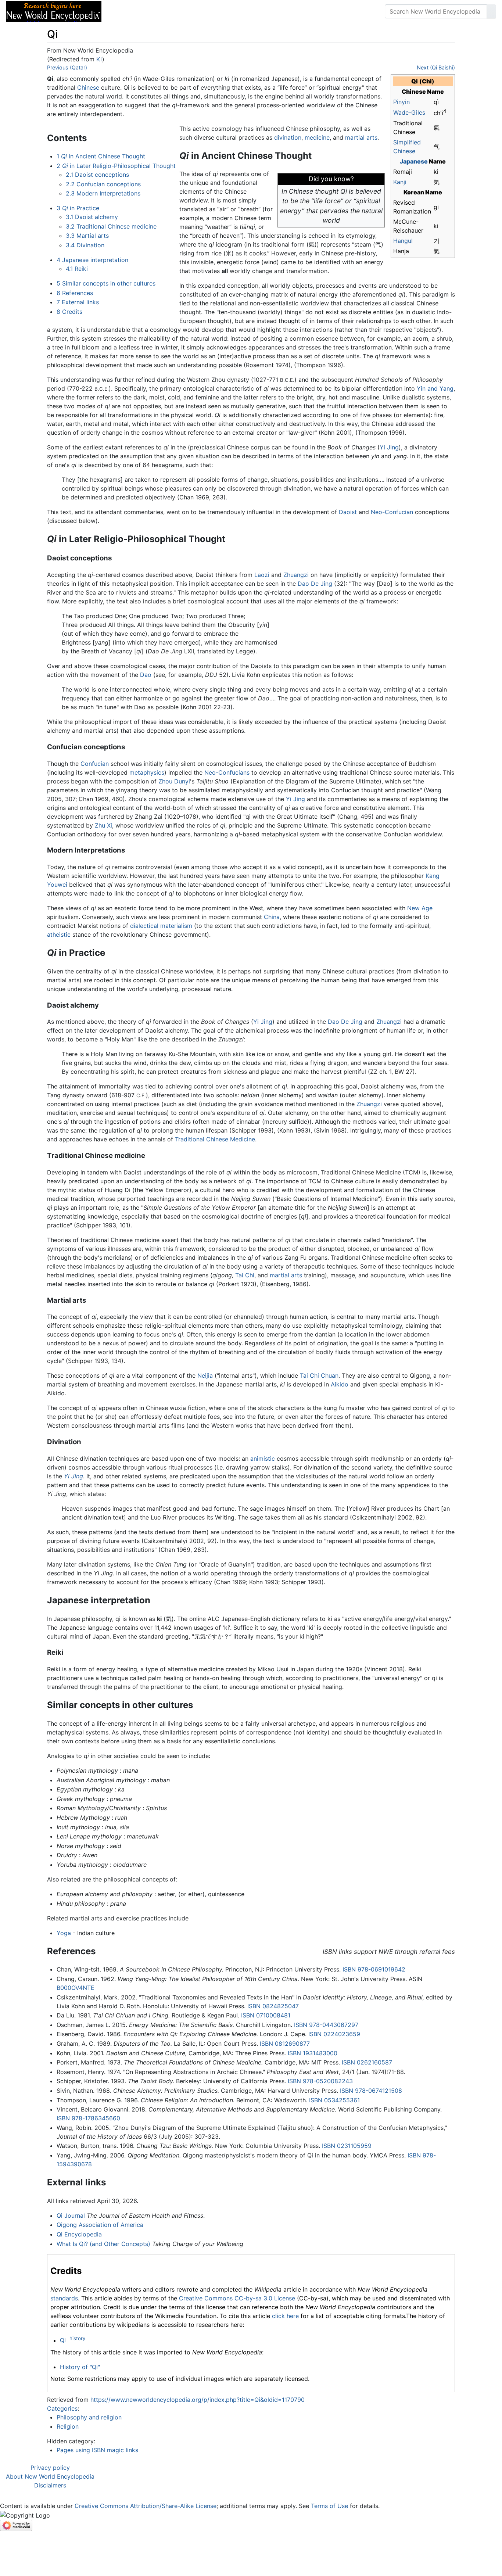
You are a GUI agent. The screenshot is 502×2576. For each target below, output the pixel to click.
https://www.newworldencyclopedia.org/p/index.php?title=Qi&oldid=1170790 (198, 2400)
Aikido (340, 1384)
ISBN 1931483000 (313, 2053)
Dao (146, 675)
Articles (124, 11)
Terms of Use (329, 2506)
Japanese (414, 161)
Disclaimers (50, 2485)
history (77, 2338)
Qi (63, 2340)
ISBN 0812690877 (285, 2044)
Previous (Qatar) (67, 67)
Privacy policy (50, 2468)
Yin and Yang (435, 388)
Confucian (95, 764)
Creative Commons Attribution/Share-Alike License (146, 2506)
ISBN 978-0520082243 (320, 2081)
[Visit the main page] (54, 11)
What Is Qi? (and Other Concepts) (103, 2244)
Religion (68, 2426)
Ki (99, 59)
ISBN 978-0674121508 (371, 2091)
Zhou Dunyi (174, 781)
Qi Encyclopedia (79, 2234)
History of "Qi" (80, 2367)
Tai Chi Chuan (319, 1375)
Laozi (262, 575)
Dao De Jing (315, 584)
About (155, 11)
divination (288, 137)
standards (64, 2298)
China (272, 917)
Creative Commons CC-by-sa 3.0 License (237, 2298)
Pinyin (401, 102)
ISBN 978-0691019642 (374, 1969)
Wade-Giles (409, 112)
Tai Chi (245, 1275)
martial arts (361, 137)
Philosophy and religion (89, 2417)
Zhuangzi (296, 575)
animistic (263, 1459)
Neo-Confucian (392, 512)
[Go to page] (491, 11)
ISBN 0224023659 (334, 2034)
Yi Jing (389, 447)
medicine (317, 137)
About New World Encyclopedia (50, 2476)
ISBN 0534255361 (334, 2100)
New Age (420, 908)
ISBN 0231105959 (347, 2146)
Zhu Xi (103, 825)
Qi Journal (71, 2216)
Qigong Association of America (100, 2225)
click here (285, 2316)
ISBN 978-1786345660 (88, 2118)
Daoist (348, 512)
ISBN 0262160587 (367, 2062)
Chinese (88, 87)
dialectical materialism (161, 926)
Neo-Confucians (227, 772)
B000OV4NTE (76, 1988)
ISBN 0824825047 (273, 2006)
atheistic (59, 934)
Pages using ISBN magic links (97, 2450)
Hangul (403, 241)
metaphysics (147, 772)
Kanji (400, 182)
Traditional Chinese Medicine (215, 1139)
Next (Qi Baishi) (436, 67)
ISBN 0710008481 (266, 2015)
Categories (62, 2408)
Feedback (188, 11)
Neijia (205, 1375)
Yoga (64, 1933)
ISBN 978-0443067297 (326, 2025)
